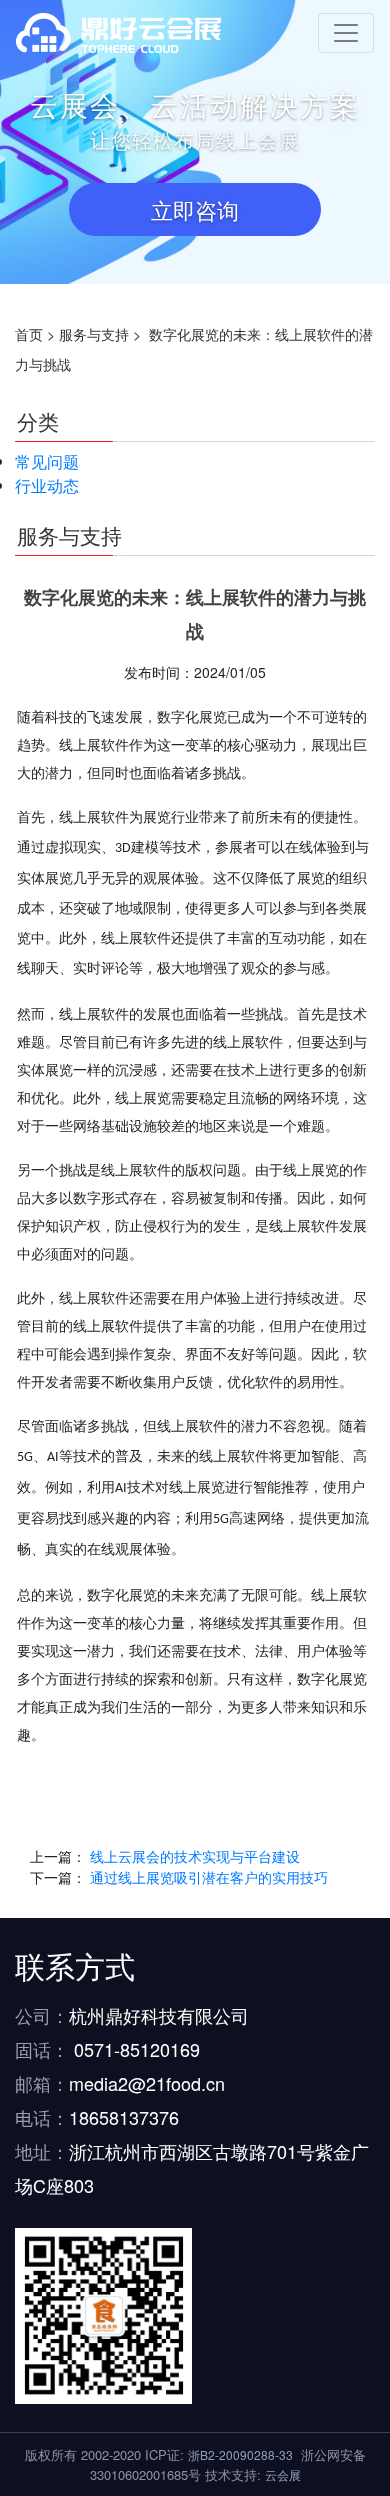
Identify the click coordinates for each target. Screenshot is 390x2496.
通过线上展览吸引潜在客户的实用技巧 (209, 1877)
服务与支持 (94, 334)
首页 (29, 334)
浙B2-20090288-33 (240, 2454)
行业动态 (47, 485)
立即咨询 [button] (195, 209)
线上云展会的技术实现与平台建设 (195, 1856)
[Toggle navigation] (346, 33)
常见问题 (47, 461)
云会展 (283, 2474)
